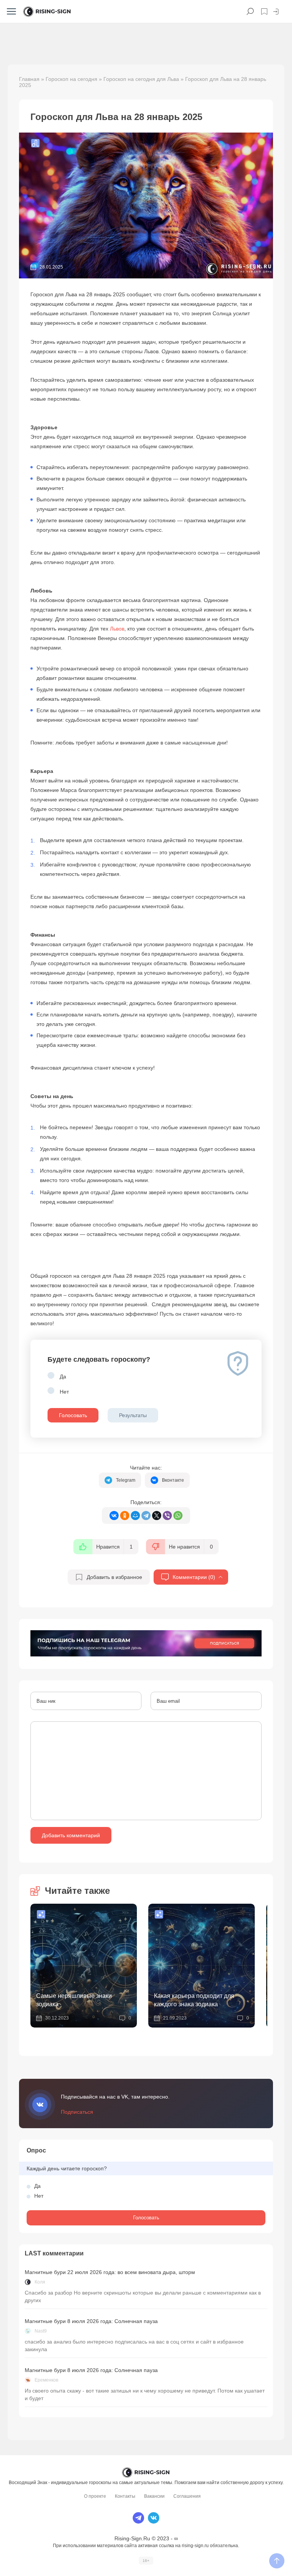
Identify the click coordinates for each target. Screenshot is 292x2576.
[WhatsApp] (178, 1516)
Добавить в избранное (114, 1577)
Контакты (125, 2496)
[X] (157, 1516)
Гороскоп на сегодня (71, 79)
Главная (29, 79)
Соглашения (187, 2496)
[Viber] (167, 1516)
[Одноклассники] (125, 1516)
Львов (117, 629)
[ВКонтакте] (114, 1516)
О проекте (95, 2496)
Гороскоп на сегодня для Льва (141, 79)
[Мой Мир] (135, 1516)
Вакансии (154, 2496)
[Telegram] (146, 1516)
